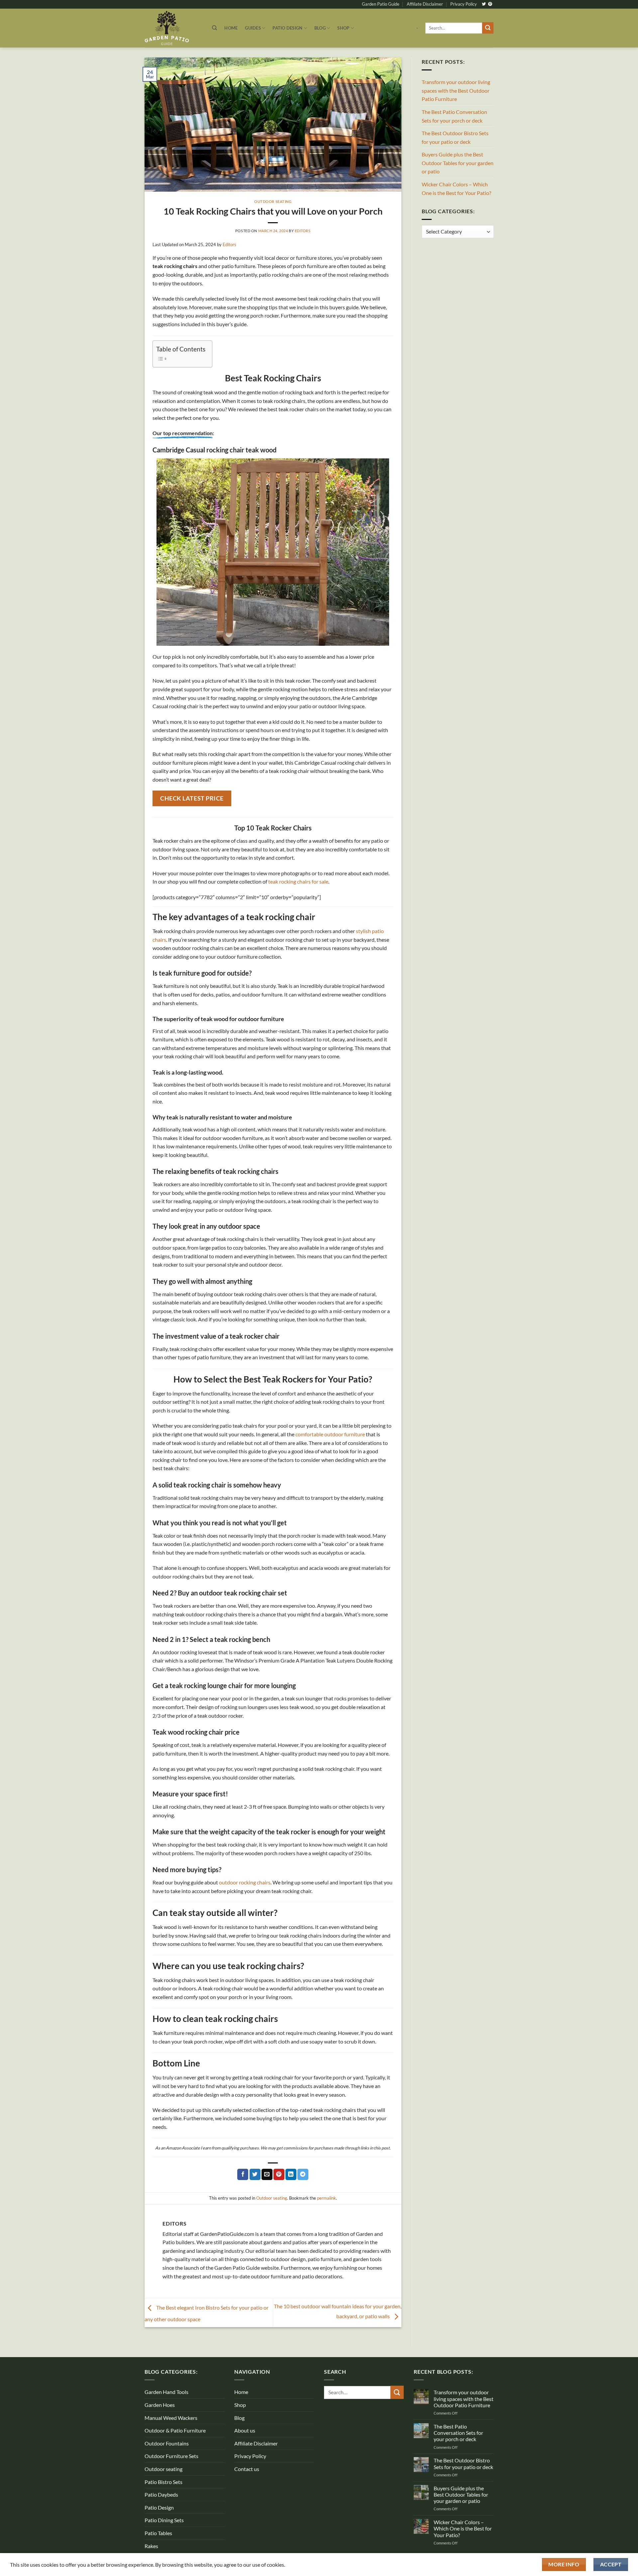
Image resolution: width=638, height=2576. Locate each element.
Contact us (247, 2469)
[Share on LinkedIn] (291, 2174)
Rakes (151, 2546)
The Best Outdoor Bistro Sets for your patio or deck (455, 137)
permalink (326, 2198)
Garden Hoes (160, 2405)
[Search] (214, 28)
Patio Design (287, 28)
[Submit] (488, 28)
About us (245, 2430)
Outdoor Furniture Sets (171, 2456)
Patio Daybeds (161, 2494)
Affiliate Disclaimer (425, 4)
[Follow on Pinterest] (490, 4)
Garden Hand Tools (166, 2392)
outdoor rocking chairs (245, 1882)
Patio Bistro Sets (163, 2482)
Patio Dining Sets (164, 2520)
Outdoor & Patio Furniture (175, 2430)
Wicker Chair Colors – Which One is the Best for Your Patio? (456, 189)
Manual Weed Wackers (171, 2418)
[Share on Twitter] (255, 2174)
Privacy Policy (464, 4)
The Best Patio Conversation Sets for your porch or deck (454, 116)
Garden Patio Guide (381, 4)
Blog (320, 28)
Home (231, 28)
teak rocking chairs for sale (298, 881)
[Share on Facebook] (243, 2174)
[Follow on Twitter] (484, 4)
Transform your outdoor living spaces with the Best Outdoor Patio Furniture (456, 90)
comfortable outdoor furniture (330, 1434)
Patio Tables (158, 2533)
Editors (303, 231)
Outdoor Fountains (167, 2443)
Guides (253, 28)
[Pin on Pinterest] (279, 2174)
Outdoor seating (273, 201)
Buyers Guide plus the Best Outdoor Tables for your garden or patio (458, 163)
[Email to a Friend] (267, 2174)
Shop (343, 28)
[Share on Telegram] (303, 2174)
